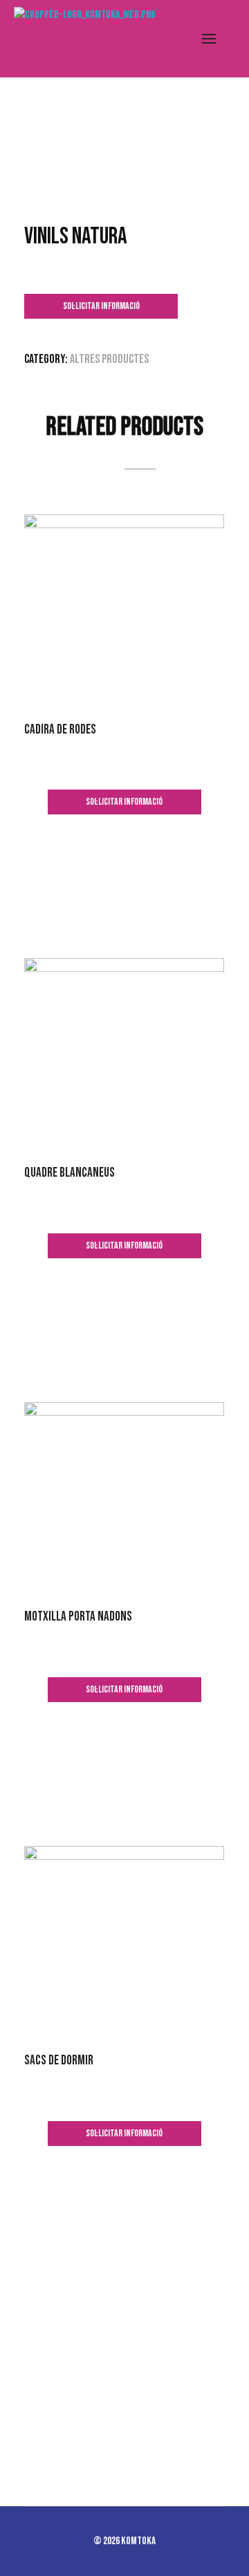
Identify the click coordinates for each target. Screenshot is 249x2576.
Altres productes (109, 359)
